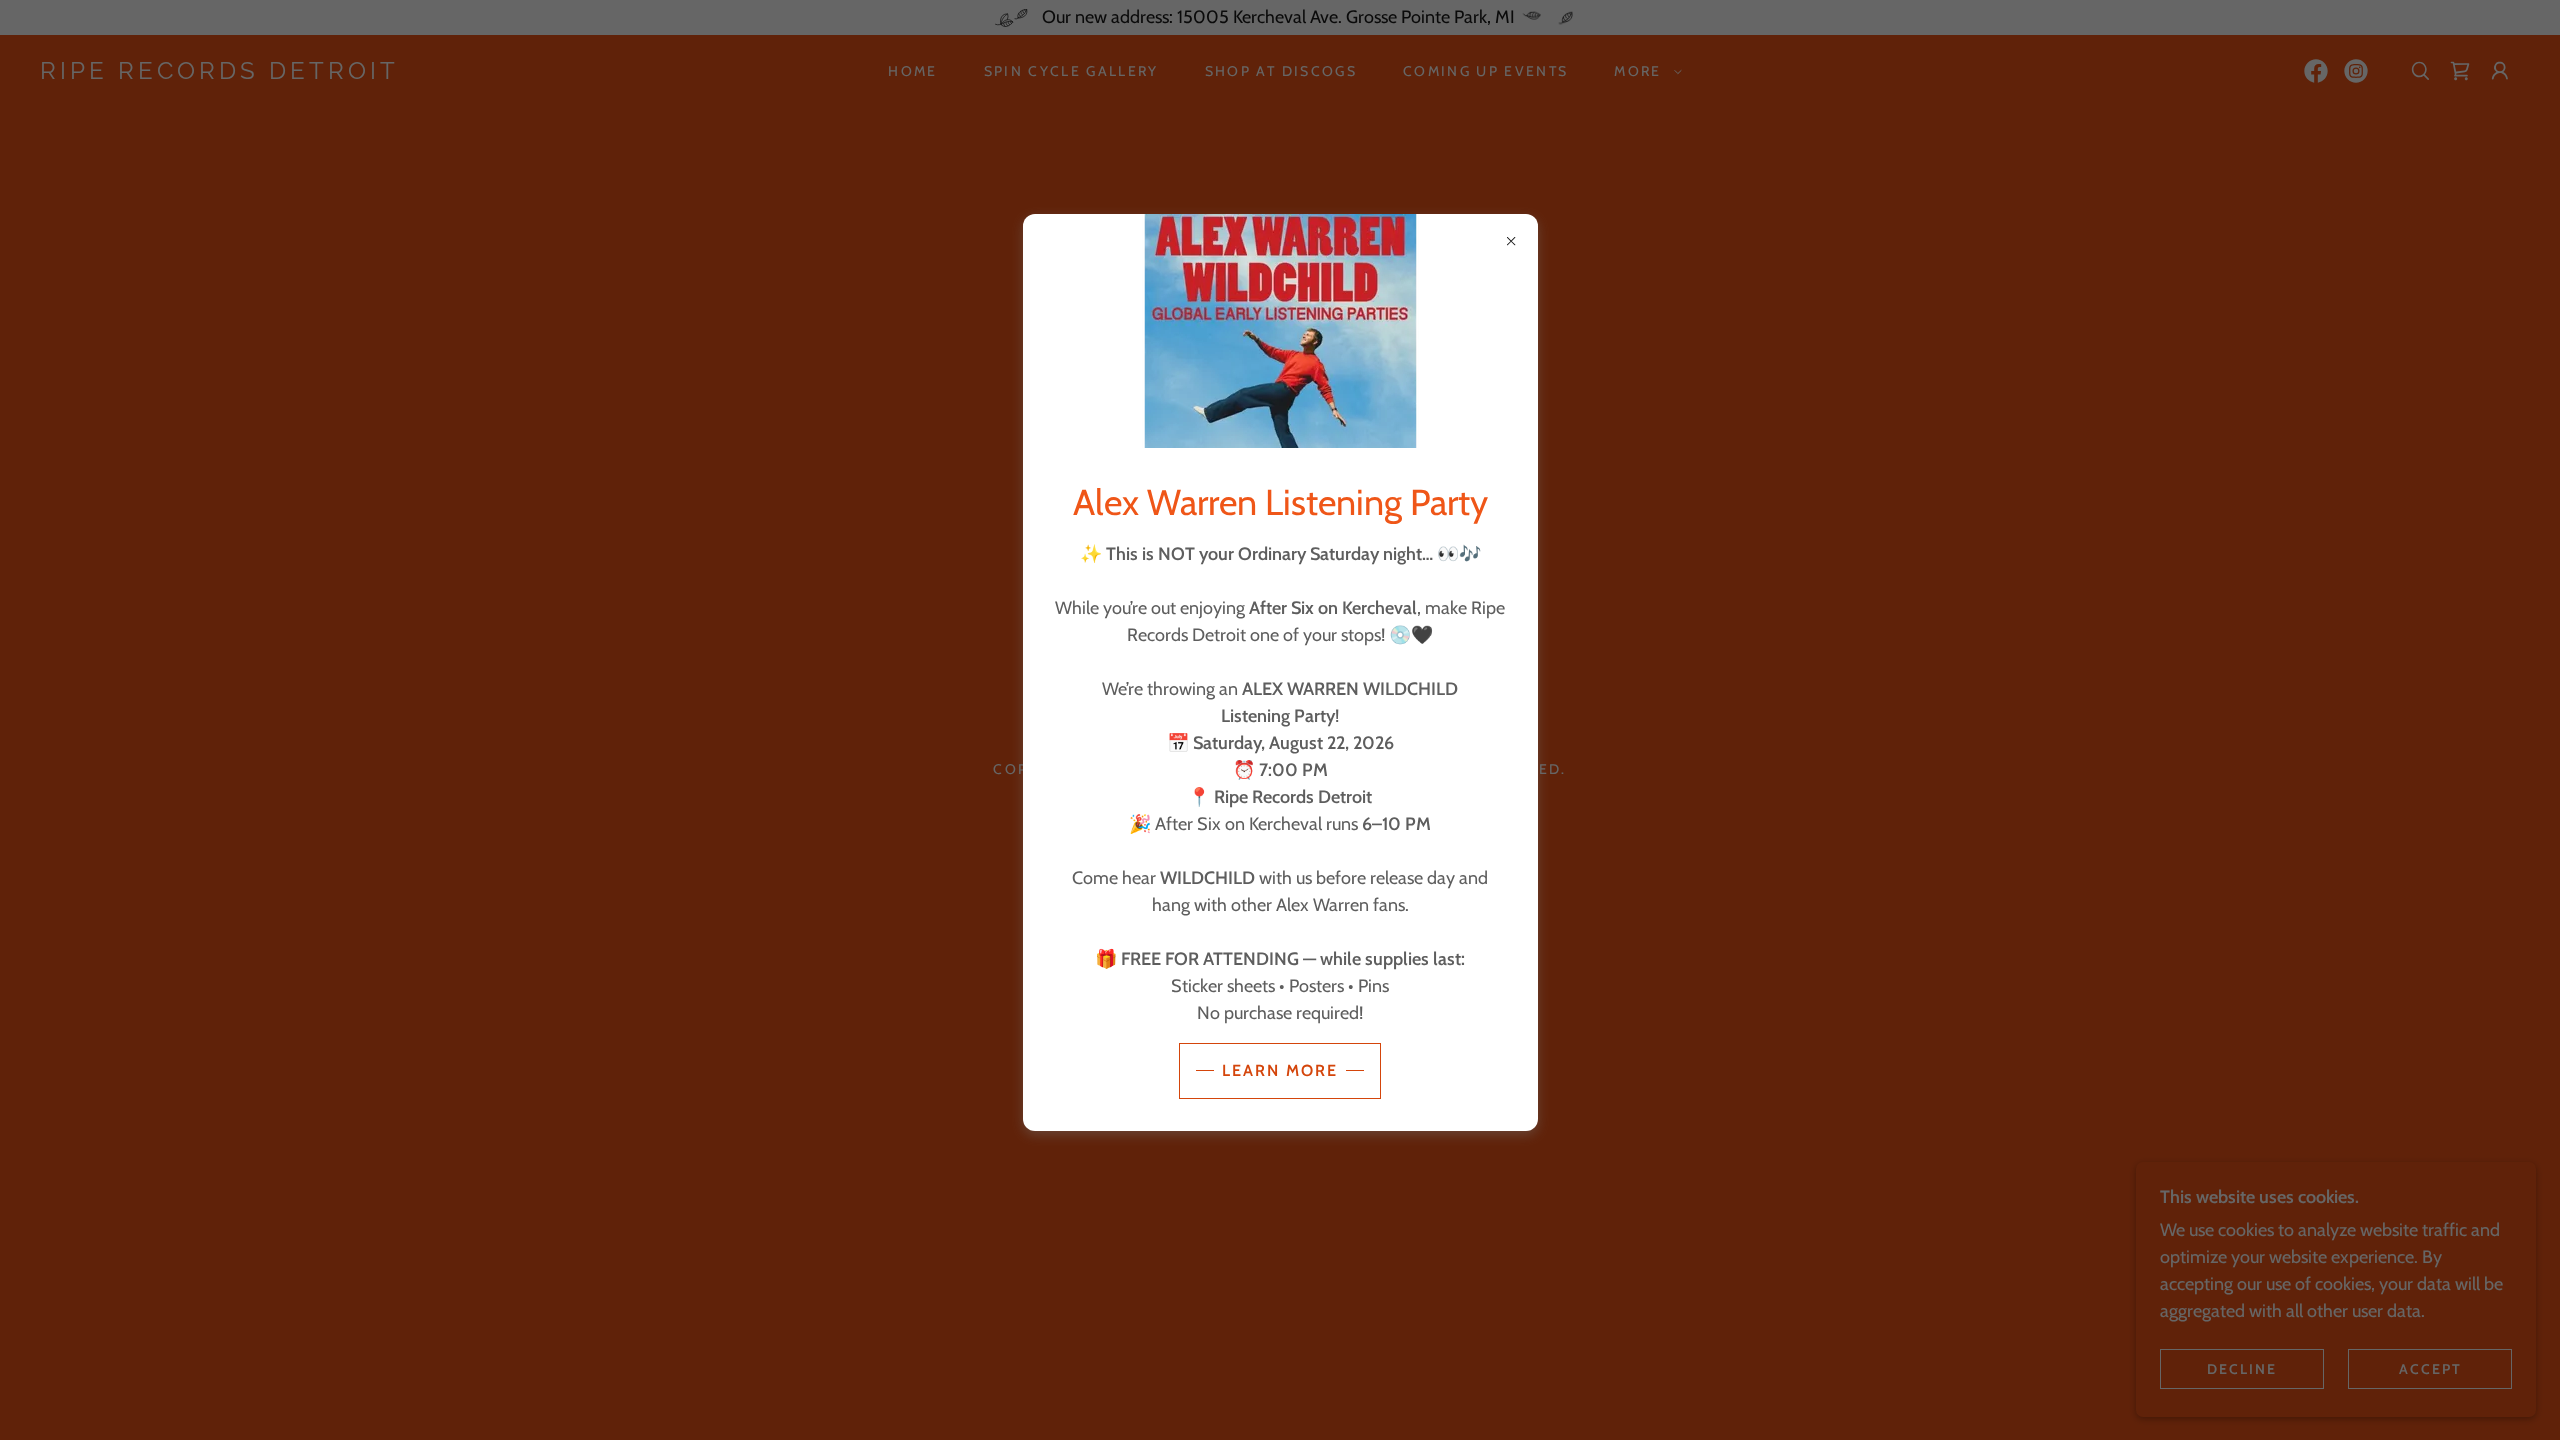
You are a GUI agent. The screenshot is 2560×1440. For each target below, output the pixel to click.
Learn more (1280, 1070)
